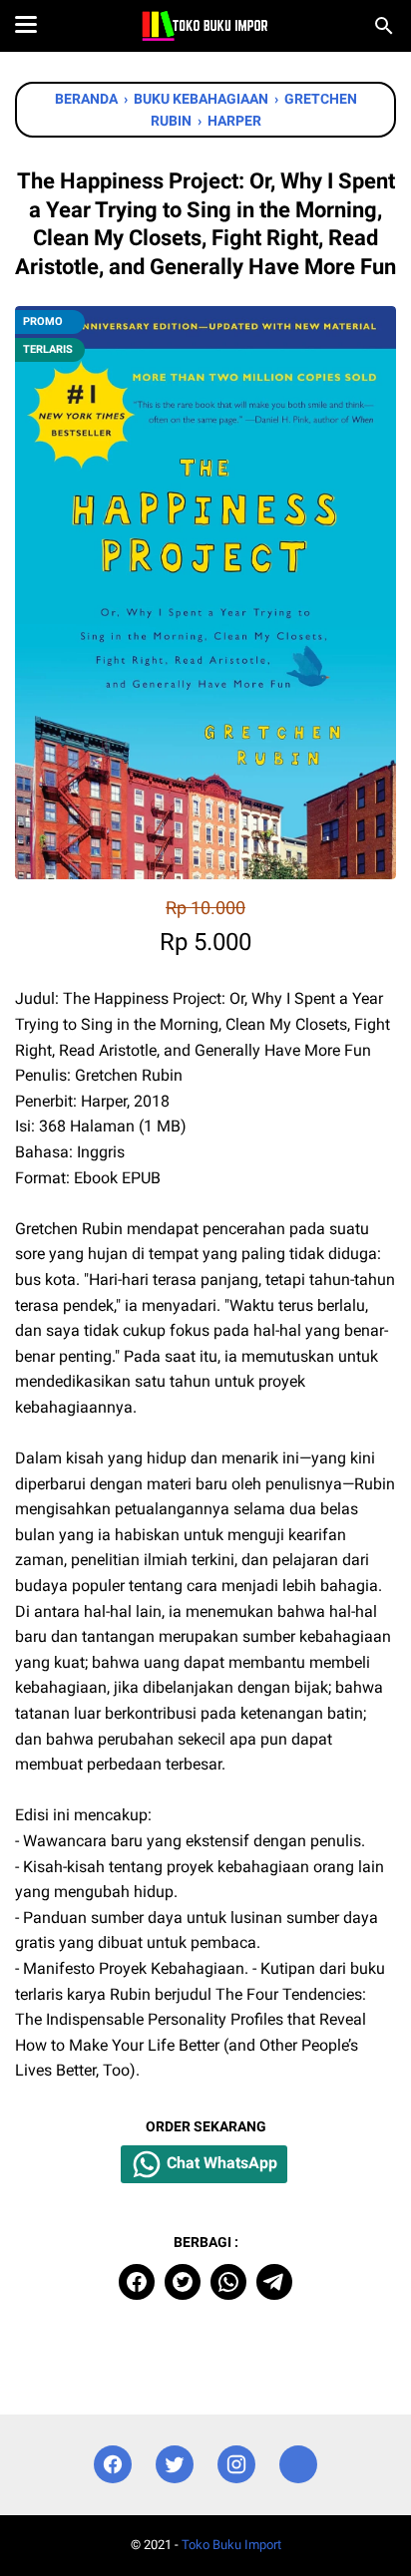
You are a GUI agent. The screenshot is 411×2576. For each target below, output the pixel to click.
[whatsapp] (228, 2282)
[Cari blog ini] (384, 26)
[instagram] (236, 2465)
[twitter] (183, 2282)
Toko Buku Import (231, 2545)
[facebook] (137, 2282)
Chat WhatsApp (220, 2164)
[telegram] (274, 2282)
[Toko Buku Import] (205, 26)
